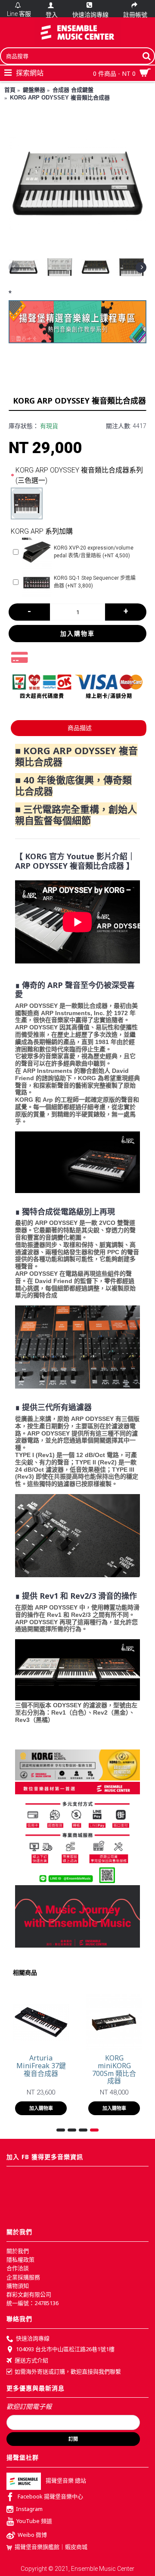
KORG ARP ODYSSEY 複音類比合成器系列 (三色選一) (79, 475)
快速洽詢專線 (33, 2338)
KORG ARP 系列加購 (42, 531)
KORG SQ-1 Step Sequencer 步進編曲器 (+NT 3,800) (95, 582)
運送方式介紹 (31, 2360)
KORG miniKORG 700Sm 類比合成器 (114, 2069)
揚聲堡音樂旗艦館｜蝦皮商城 (51, 2547)
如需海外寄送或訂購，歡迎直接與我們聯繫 (68, 2371)
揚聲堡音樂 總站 (66, 2480)
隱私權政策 (20, 2259)
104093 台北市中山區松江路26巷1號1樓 (65, 2349)
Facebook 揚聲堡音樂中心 (50, 2496)
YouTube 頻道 (34, 2521)
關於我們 (18, 2251)
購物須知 (18, 2286)
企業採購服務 (23, 2277)
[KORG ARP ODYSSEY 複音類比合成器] (77, 183)
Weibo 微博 (32, 2535)
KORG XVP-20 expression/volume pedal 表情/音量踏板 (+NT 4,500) (94, 552)
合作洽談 (18, 2268)
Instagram (29, 2509)
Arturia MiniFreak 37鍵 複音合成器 (41, 2065)
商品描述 (80, 728)
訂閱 (73, 2439)
